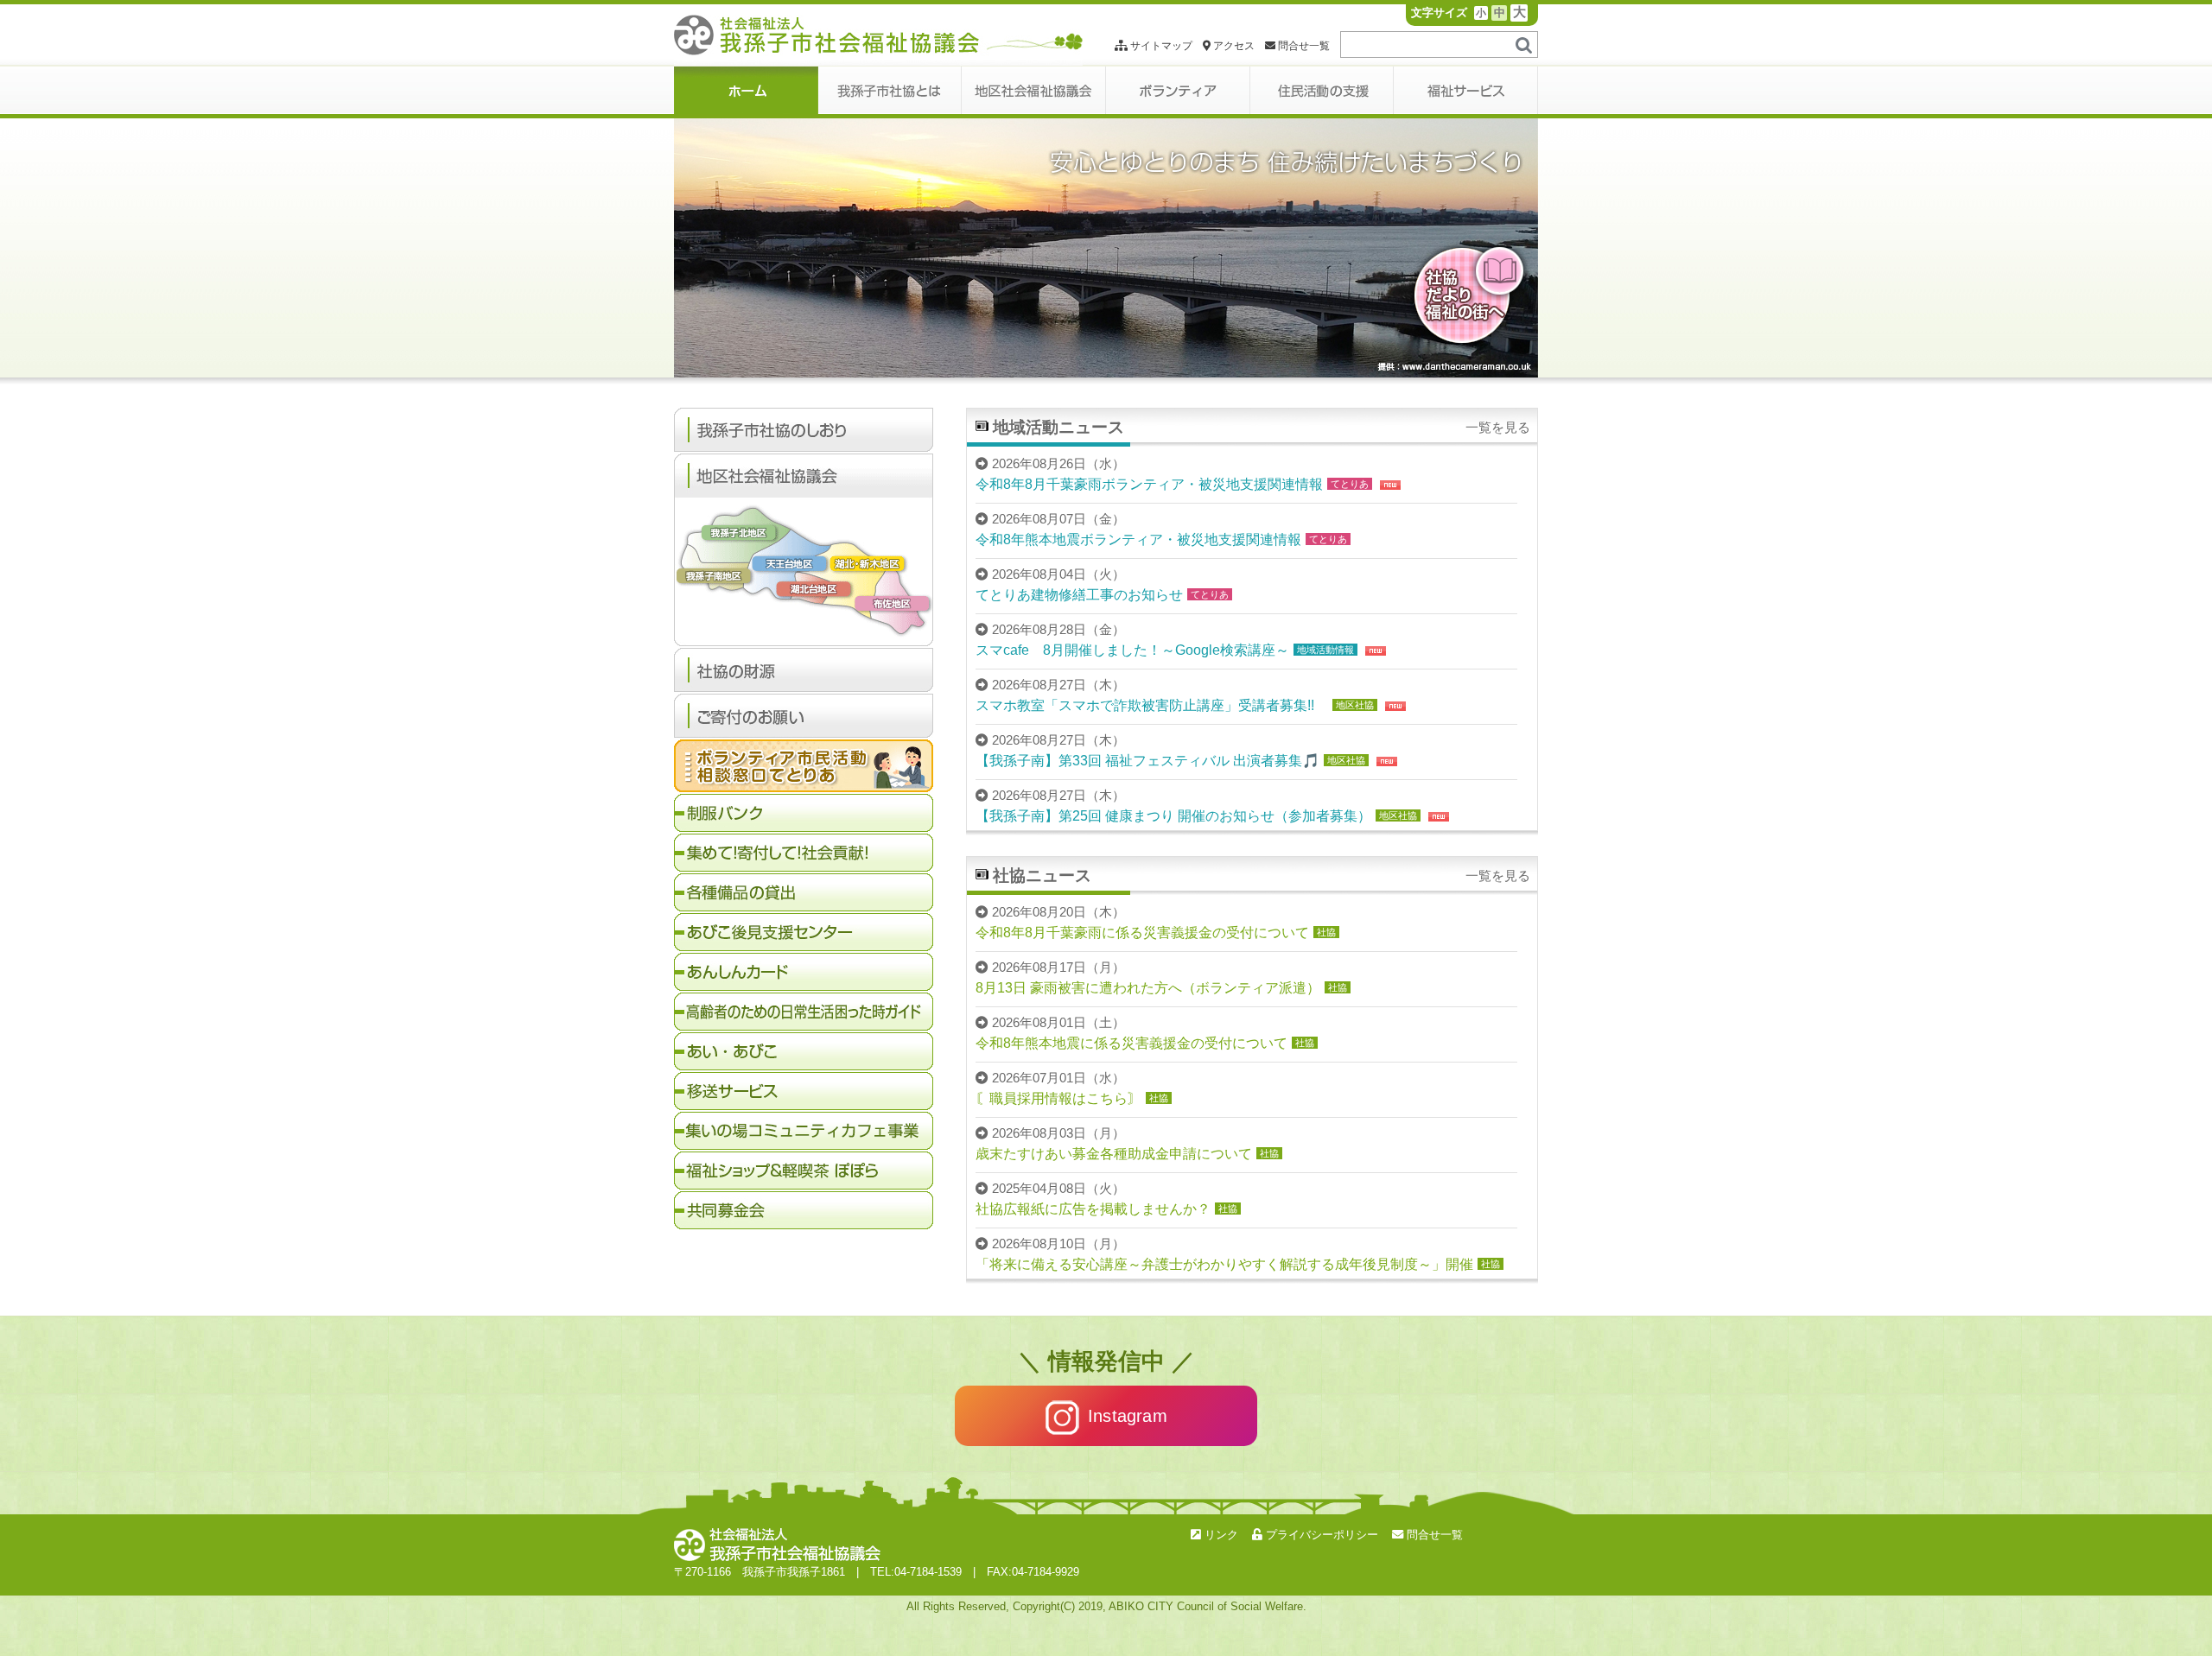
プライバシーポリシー (1320, 1535)
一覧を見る (1498, 428)
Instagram (1128, 1416)
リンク (1220, 1535)
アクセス (1233, 46)
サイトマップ (1160, 46)
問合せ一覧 (1303, 46)
